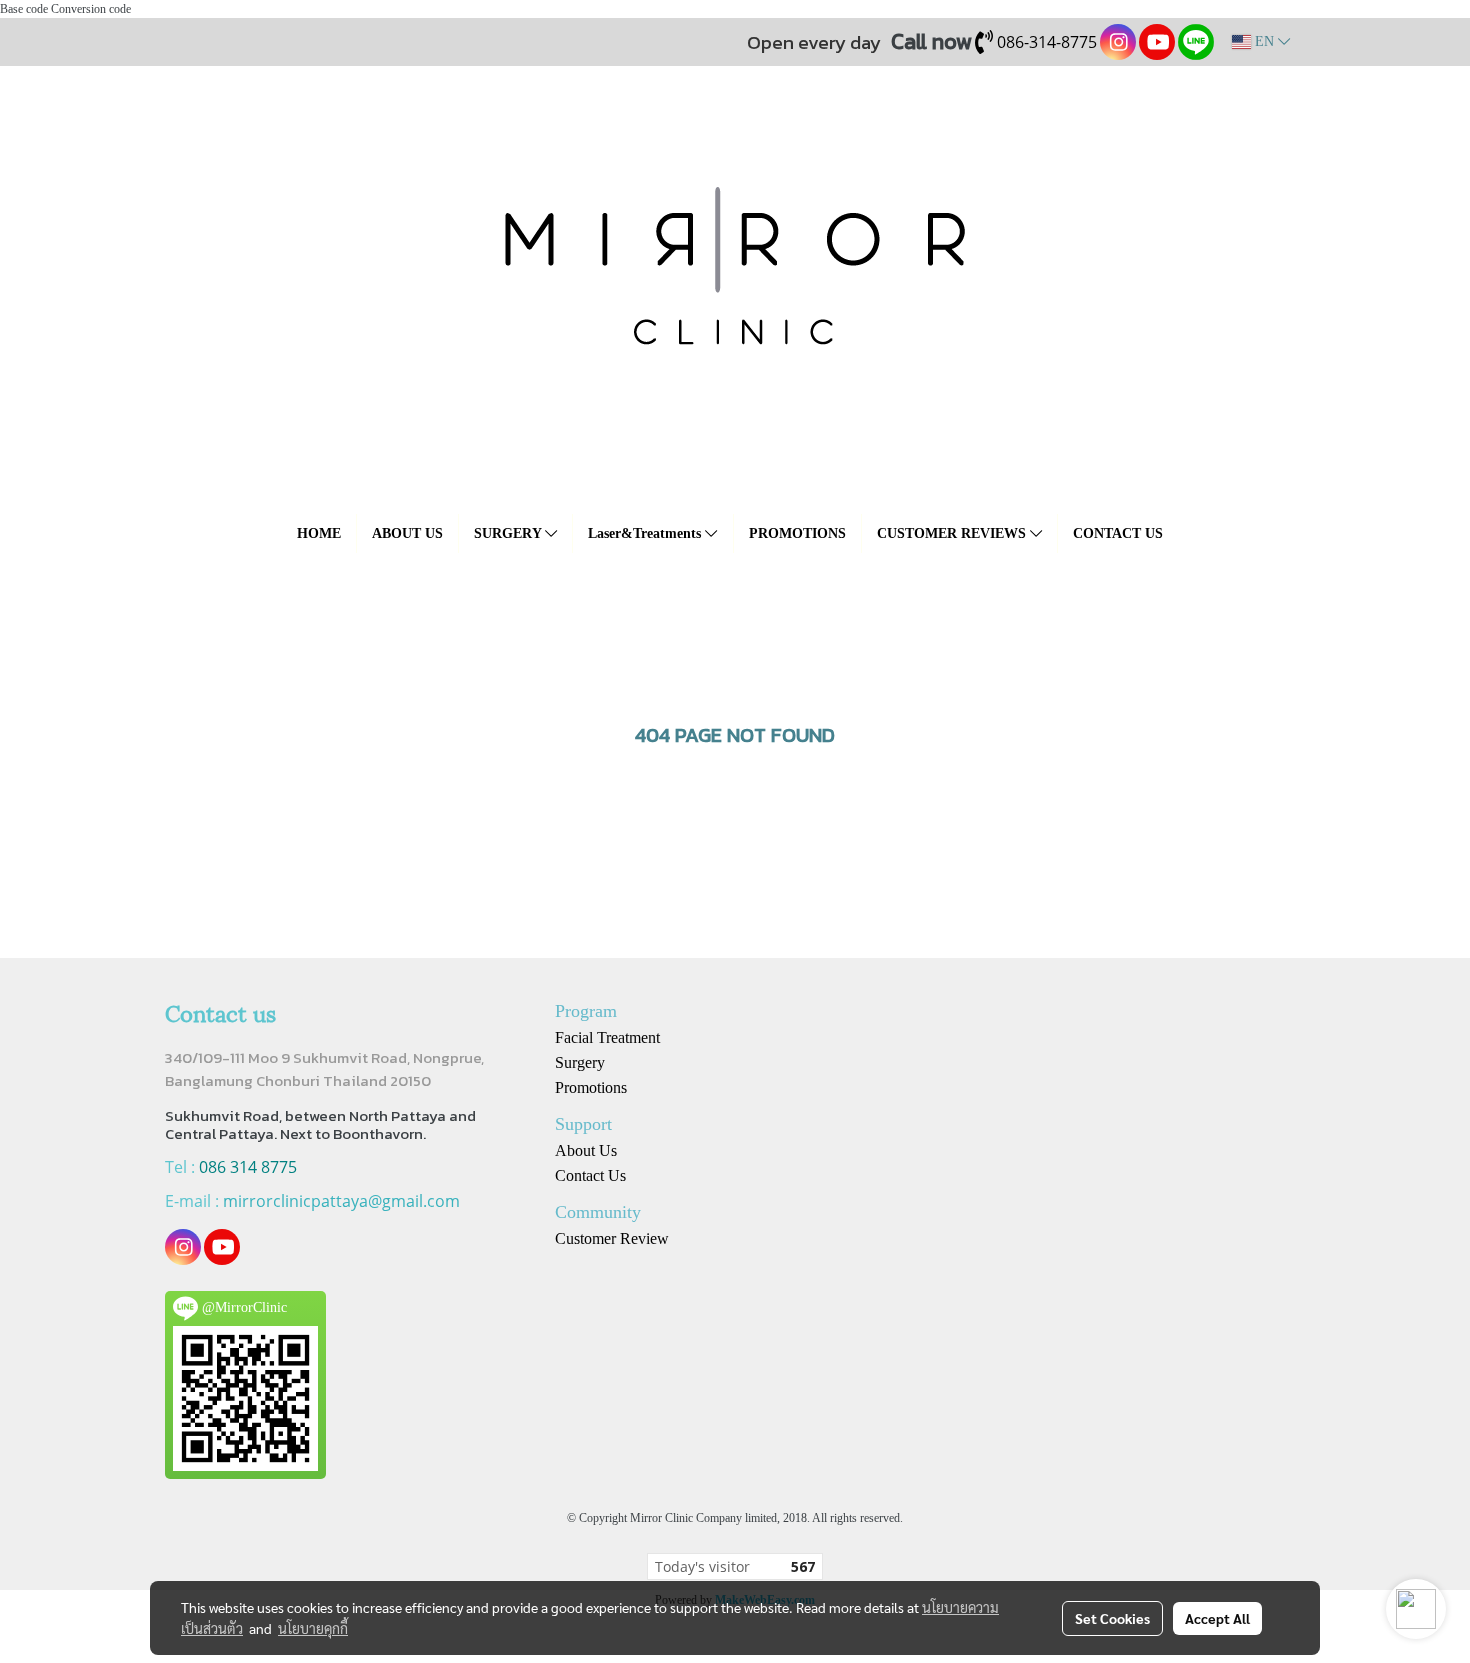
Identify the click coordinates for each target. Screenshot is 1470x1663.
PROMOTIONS (797, 533)
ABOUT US (407, 533)
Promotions (591, 1087)
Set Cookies (1112, 1618)
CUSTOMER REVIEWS (953, 533)
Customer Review (612, 1238)
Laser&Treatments (646, 533)
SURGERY (509, 533)
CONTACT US (1118, 533)
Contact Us (590, 1175)
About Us (586, 1150)
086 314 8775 (248, 1167)
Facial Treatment (607, 1037)
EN (1264, 41)
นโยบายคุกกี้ (313, 1628)
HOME (319, 533)
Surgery (580, 1062)
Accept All (1217, 1618)
